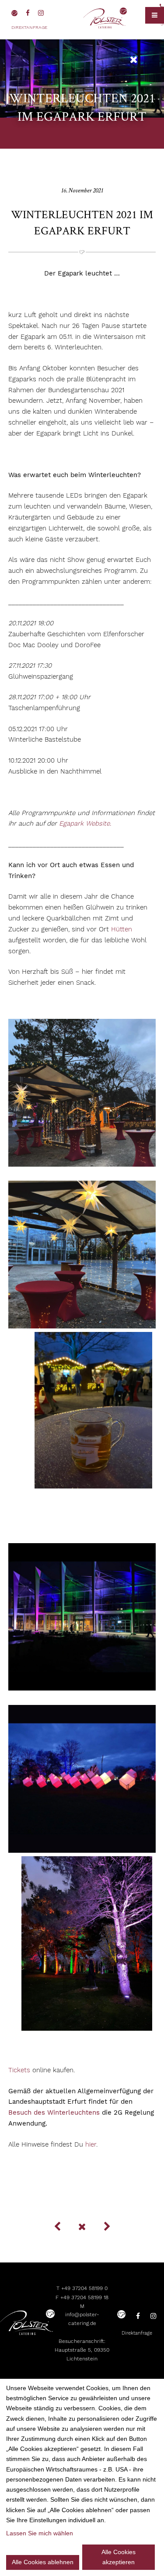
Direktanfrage (29, 27)
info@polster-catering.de (82, 2319)
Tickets (19, 2070)
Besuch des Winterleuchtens (54, 2112)
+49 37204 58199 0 (84, 2288)
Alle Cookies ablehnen (43, 2562)
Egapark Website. (84, 823)
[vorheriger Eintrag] (57, 2227)
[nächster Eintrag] (107, 2227)
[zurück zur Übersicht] (134, 60)
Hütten (122, 929)
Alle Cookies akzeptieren (119, 2557)
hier (91, 2144)
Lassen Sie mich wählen (40, 2533)
